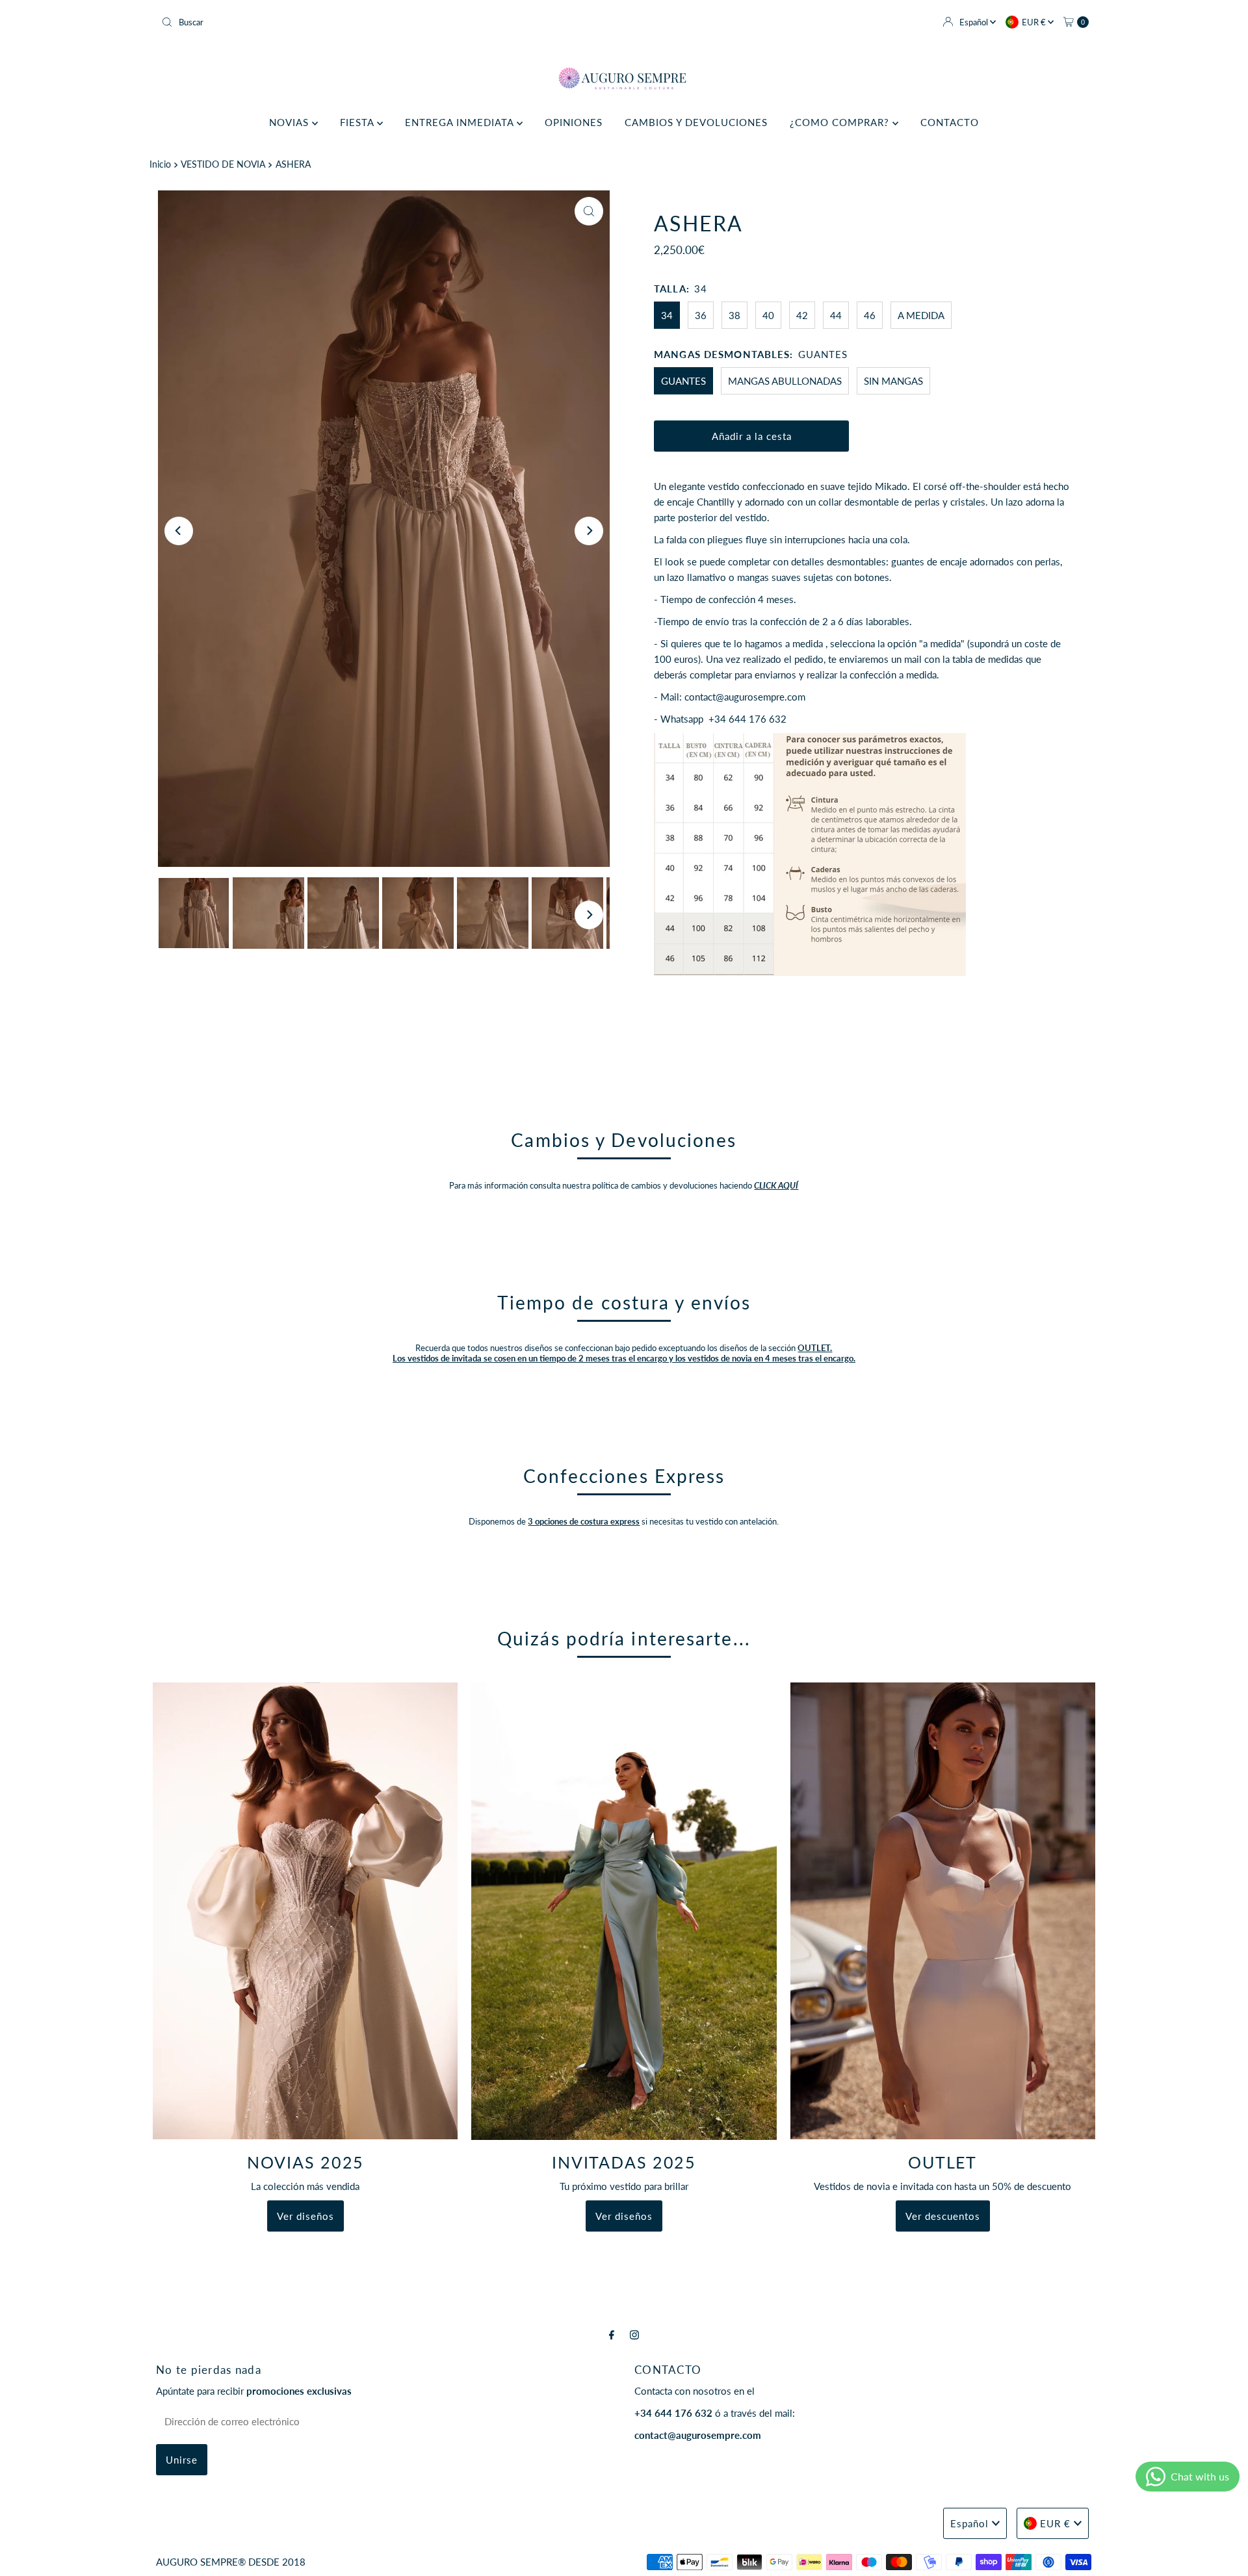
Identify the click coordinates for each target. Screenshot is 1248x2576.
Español (975, 22)
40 (768, 315)
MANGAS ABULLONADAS (785, 381)
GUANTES (683, 381)
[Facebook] (612, 2334)
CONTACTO (950, 122)
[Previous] (179, 531)
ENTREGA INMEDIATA (461, 122)
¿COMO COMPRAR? (841, 122)
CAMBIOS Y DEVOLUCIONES (696, 122)
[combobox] (387, 22)
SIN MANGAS (893, 381)
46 (870, 315)
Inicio (160, 164)
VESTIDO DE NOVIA (223, 164)
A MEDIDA (921, 315)
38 (734, 315)
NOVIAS (291, 122)
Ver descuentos (943, 2216)
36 (701, 315)
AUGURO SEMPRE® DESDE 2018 (231, 2562)
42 (802, 315)
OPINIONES (574, 122)
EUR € (1035, 22)
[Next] (589, 531)
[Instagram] (634, 2334)
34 (667, 315)
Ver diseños (305, 2216)
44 (836, 315)
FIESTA (358, 122)
